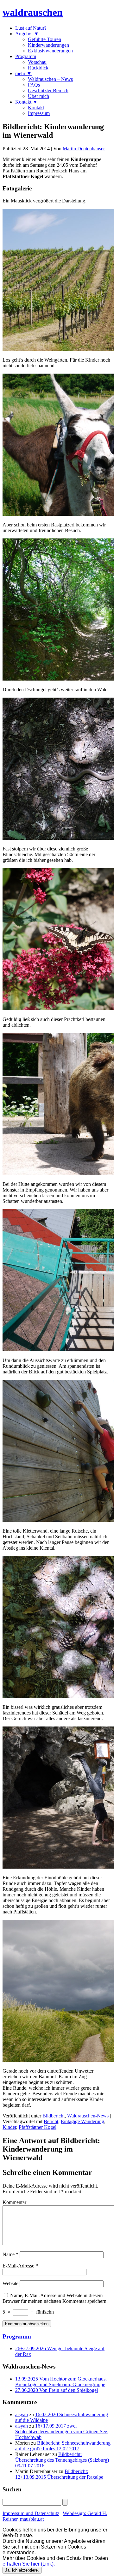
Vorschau (37, 62)
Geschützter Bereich (48, 90)
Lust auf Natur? (31, 28)
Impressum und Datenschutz (31, 2513)
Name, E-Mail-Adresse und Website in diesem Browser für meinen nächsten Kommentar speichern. (55, 2298)
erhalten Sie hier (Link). (29, 2564)
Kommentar (14, 2202)
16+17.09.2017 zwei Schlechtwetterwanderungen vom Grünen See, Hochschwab (62, 2432)
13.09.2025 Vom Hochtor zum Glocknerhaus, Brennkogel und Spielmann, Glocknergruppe (61, 2382)
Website (10, 2283)
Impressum (39, 113)
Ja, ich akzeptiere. (22, 2570)
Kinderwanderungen (48, 45)
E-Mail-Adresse (20, 2266)
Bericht (51, 2121)
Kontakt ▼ (26, 102)
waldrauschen (33, 12)
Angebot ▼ (27, 34)
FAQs (34, 85)
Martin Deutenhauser (84, 149)
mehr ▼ (23, 73)
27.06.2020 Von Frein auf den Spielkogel (57, 2390)
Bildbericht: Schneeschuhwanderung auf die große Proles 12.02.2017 (63, 2446)
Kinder (9, 2127)
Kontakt (36, 108)
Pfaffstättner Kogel (38, 2127)
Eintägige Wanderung (82, 2121)
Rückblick (38, 68)
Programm (26, 56)
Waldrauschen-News (88, 2116)
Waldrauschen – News (50, 79)
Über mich (38, 96)
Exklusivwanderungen (50, 51)
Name (10, 2254)
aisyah (22, 2414)
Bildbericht (54, 2116)
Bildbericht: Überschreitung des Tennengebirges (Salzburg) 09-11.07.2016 (62, 2460)
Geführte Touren (44, 39)
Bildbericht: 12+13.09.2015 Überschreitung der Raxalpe (59, 2474)
